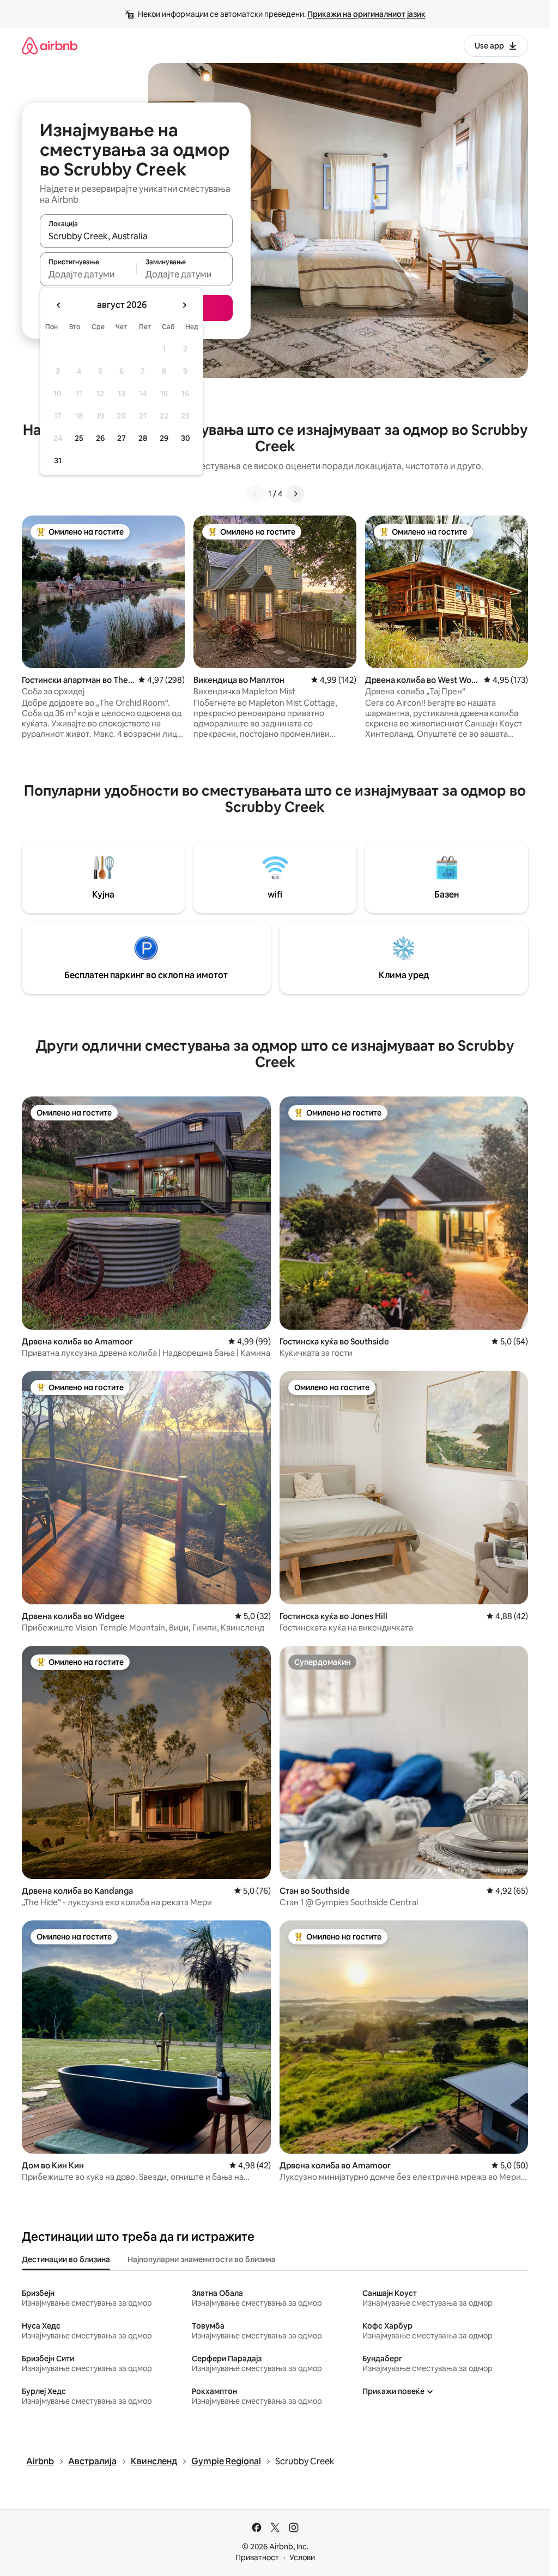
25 (79, 438)
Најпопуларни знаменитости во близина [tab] (202, 2259)
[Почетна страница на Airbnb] (50, 46)
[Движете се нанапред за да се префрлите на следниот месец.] (184, 305)
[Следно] (295, 494)
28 (143, 438)
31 (58, 460)
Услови (302, 2557)
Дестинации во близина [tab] (66, 2259)
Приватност (257, 2557)
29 (164, 438)
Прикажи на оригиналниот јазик (366, 14)
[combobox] (136, 236)
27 (122, 438)
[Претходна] (255, 494)
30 (186, 438)
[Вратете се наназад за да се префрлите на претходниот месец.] (59, 305)
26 (100, 438)
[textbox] (88, 274)
